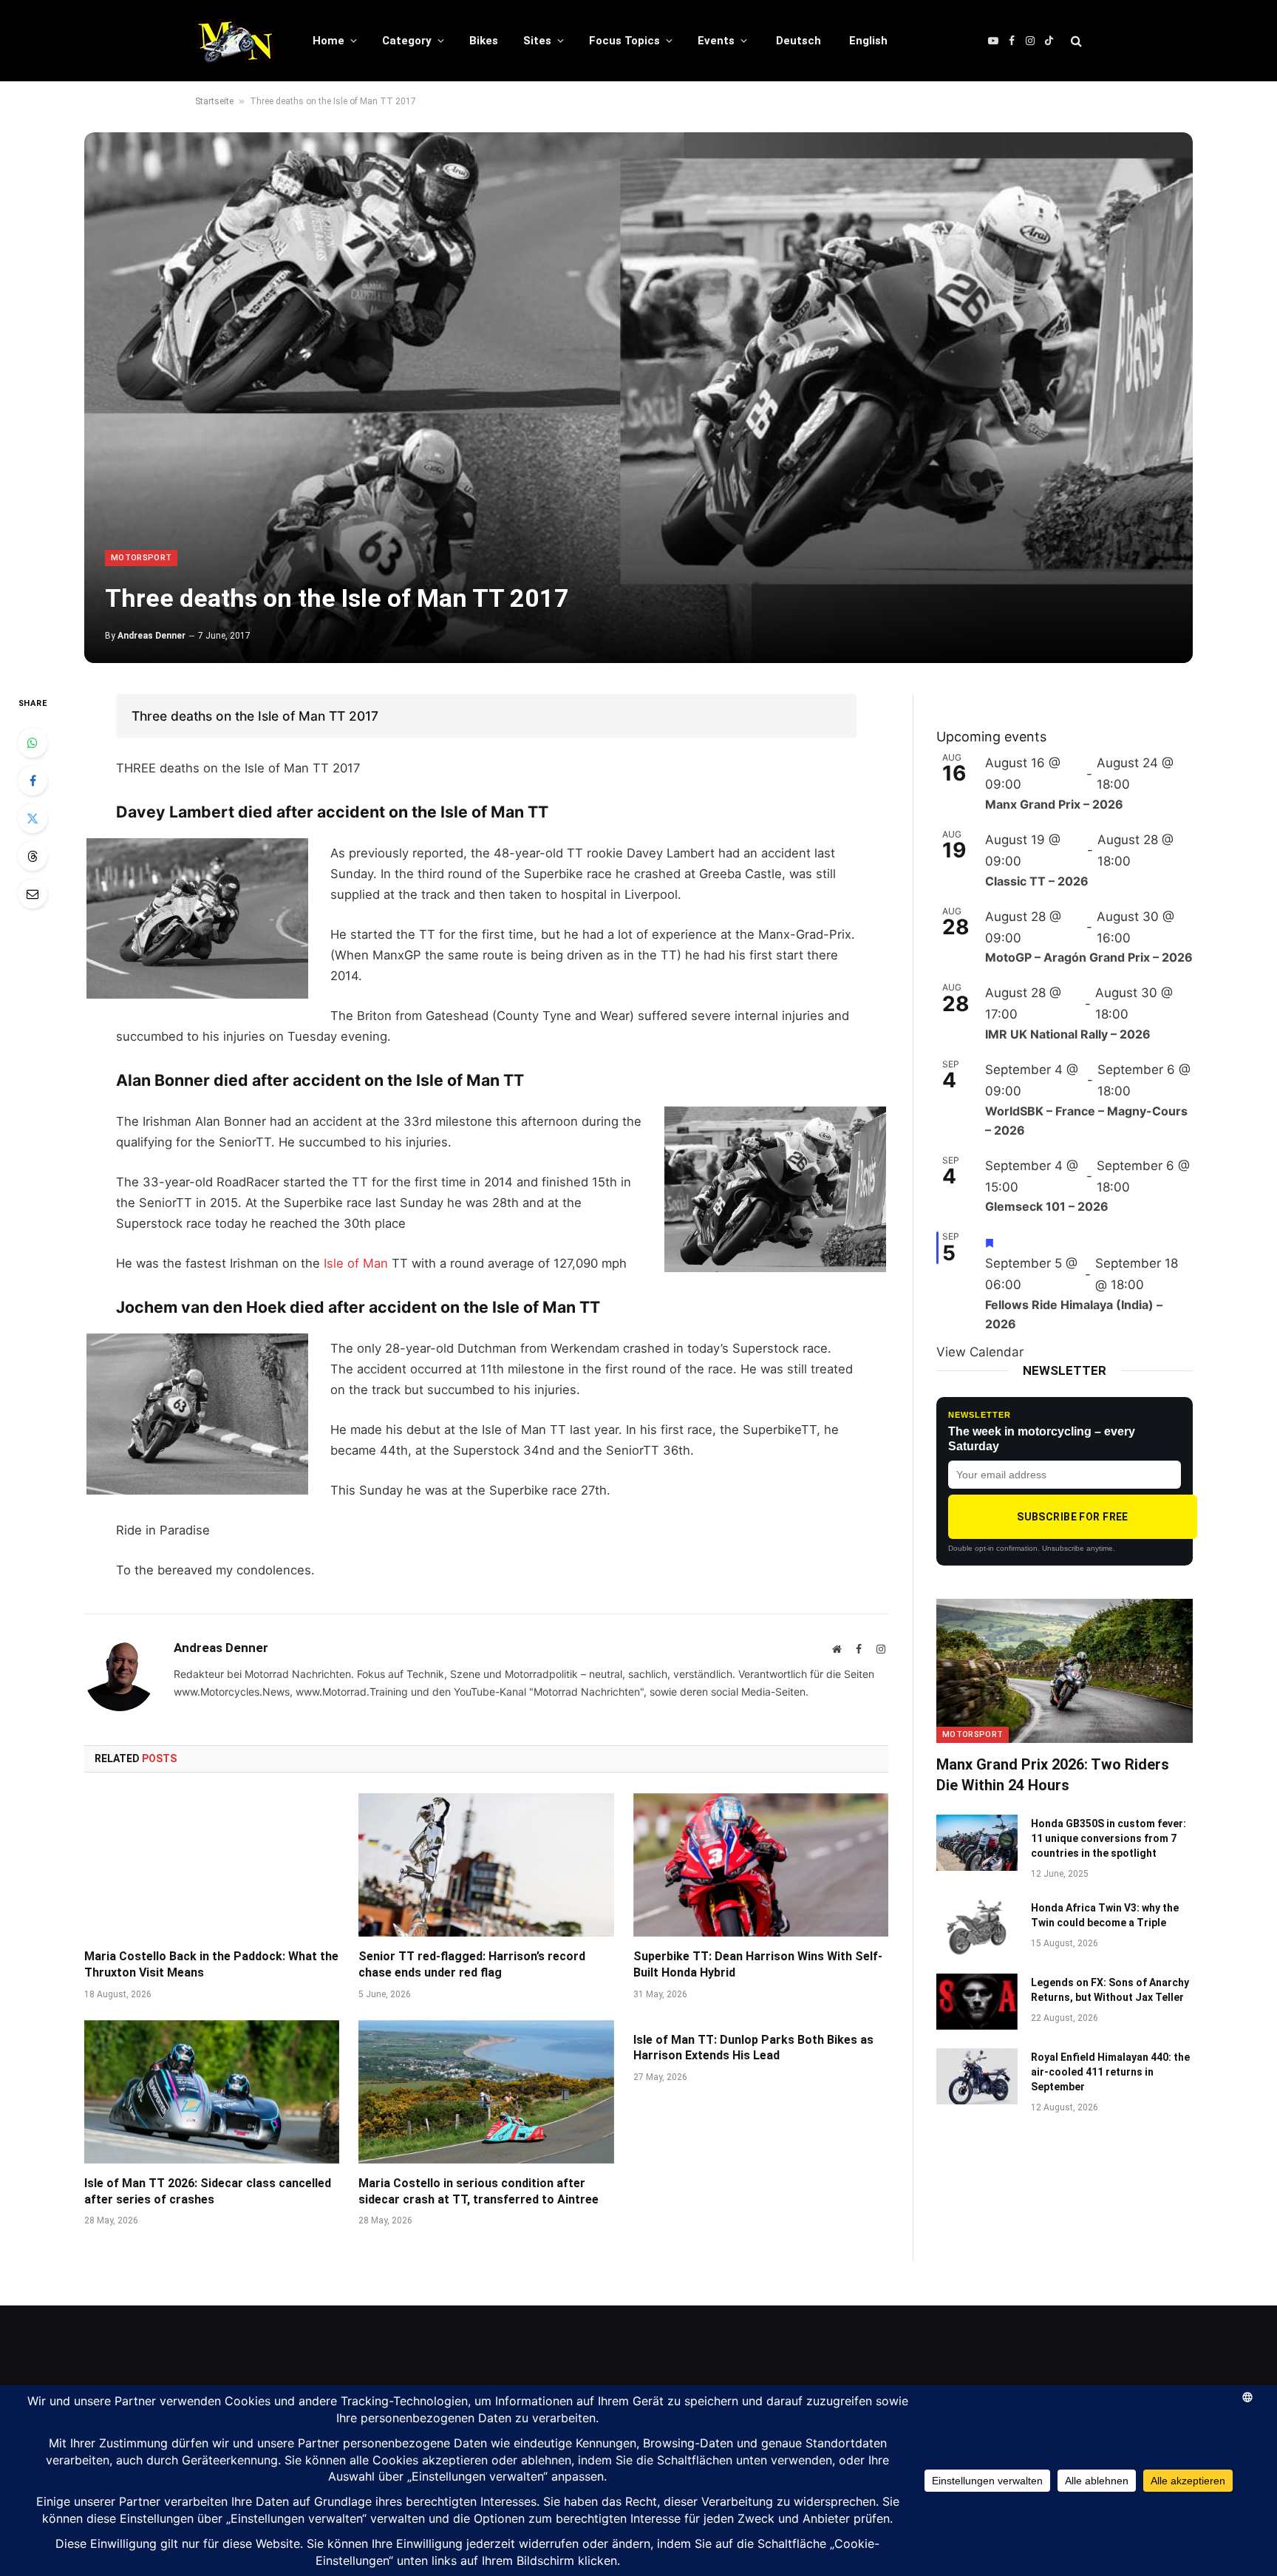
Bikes (484, 41)
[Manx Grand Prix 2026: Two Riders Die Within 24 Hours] (1065, 1671)
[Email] (33, 894)
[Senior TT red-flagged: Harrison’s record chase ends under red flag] (486, 1865)
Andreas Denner (151, 636)
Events (716, 41)
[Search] (1075, 41)
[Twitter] (33, 818)
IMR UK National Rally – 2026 (1068, 1034)
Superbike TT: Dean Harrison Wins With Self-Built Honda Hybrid (758, 1964)
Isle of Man (356, 1263)
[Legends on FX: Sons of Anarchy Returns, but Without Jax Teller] (977, 2002)
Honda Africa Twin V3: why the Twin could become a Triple (1105, 1915)
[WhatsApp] (33, 743)
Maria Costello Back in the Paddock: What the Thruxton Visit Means (211, 1964)
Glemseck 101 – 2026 (1047, 1206)
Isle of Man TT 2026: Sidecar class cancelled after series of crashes (208, 2191)
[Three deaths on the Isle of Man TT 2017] (638, 398)
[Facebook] (33, 781)
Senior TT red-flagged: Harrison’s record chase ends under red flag (472, 1964)
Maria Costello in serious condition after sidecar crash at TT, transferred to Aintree (479, 2191)
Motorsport (141, 558)
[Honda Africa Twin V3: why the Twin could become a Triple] (977, 1927)
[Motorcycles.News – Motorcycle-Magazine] (235, 41)
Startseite (214, 101)
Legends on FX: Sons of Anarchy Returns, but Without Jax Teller (1110, 1990)
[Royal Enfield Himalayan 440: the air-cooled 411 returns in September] (977, 2076)
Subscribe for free (1073, 1517)
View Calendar (980, 1352)
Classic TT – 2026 (1037, 881)
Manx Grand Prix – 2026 (1054, 804)
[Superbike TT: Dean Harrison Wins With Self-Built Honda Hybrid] (761, 1865)
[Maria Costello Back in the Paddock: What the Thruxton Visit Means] (212, 1865)
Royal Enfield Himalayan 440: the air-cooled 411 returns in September (1110, 2072)
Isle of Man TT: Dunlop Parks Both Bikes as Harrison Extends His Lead (753, 2048)
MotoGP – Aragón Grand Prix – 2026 (1089, 957)
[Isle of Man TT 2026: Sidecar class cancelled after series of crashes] (212, 2092)
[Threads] (33, 856)
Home (328, 41)
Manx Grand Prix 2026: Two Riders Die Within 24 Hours (1053, 1774)
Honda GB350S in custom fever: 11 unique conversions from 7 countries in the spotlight (1109, 1838)
